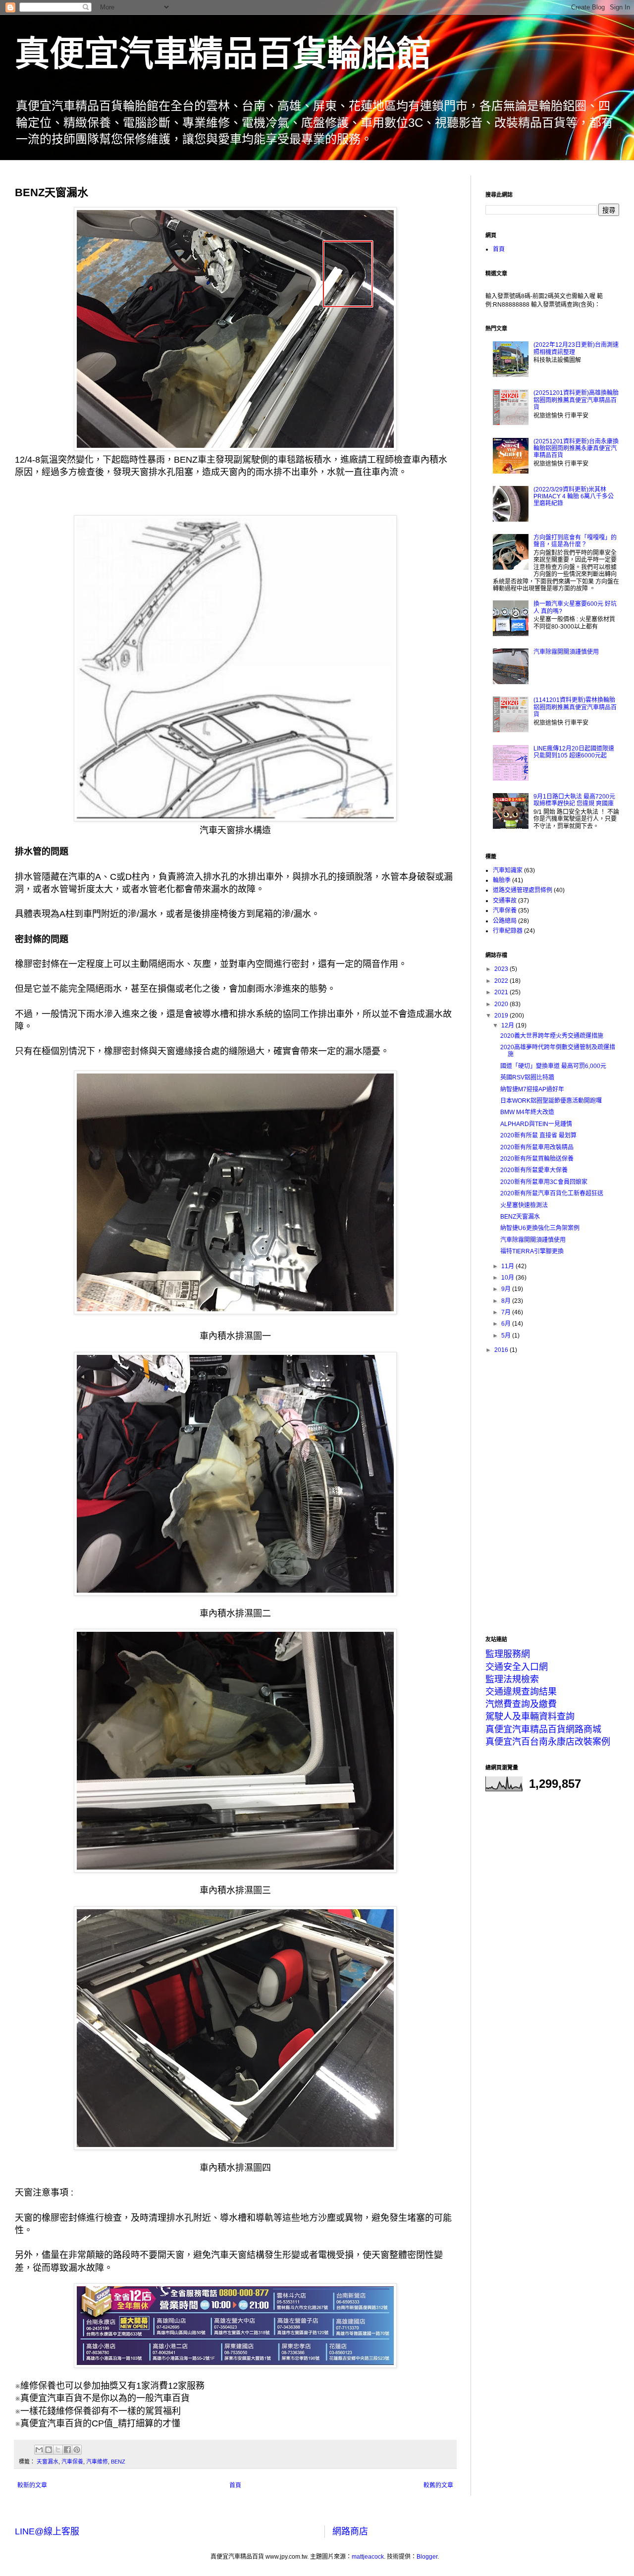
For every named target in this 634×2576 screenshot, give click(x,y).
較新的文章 (32, 2485)
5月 (507, 1336)
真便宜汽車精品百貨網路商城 (543, 1729)
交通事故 (505, 901)
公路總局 (505, 921)
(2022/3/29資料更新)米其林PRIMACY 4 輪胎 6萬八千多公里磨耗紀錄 (574, 497)
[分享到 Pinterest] (77, 2450)
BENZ (118, 2462)
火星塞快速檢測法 (524, 1205)
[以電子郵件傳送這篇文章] (39, 2450)
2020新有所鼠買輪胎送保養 (537, 1159)
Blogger (427, 2557)
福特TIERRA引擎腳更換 (532, 1251)
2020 (502, 1004)
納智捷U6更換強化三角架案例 (540, 1228)
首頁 (235, 2485)
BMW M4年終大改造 (527, 1112)
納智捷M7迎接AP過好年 (532, 1089)
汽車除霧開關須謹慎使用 (566, 652)
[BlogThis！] (49, 2450)
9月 (507, 1289)
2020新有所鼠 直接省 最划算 (538, 1135)
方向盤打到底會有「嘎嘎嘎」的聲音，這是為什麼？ (575, 541)
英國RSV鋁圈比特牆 (527, 1077)
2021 (502, 992)
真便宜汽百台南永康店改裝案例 (548, 1742)
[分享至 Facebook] (67, 2450)
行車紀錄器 (508, 931)
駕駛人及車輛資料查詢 (530, 1717)
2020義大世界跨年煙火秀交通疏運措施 (552, 1036)
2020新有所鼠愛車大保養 (534, 1170)
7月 (507, 1312)
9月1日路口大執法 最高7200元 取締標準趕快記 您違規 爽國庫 (574, 800)
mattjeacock (368, 2557)
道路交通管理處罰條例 (523, 890)
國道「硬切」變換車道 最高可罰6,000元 (553, 1066)
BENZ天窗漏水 (520, 1217)
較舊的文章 (438, 2485)
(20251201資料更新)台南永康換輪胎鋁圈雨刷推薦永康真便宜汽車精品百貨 (576, 449)
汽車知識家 (508, 870)
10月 (508, 1278)
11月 (508, 1266)
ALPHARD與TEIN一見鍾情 (536, 1124)
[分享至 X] (58, 2450)
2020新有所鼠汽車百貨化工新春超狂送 (552, 1193)
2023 (502, 969)
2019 (502, 1016)
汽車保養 (72, 2462)
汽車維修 (97, 2462)
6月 (507, 1324)
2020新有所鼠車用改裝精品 (537, 1147)
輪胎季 (502, 880)
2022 (502, 981)
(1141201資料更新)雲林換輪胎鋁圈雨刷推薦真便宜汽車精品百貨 (575, 707)
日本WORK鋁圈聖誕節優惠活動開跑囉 (551, 1101)
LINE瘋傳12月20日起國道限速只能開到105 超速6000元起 (574, 752)
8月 (507, 1301)
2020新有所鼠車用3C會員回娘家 (544, 1182)
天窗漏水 (48, 2462)
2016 (502, 1350)
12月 (508, 1025)
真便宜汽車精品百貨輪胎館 (223, 54)
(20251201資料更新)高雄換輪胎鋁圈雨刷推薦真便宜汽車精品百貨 (576, 400)
